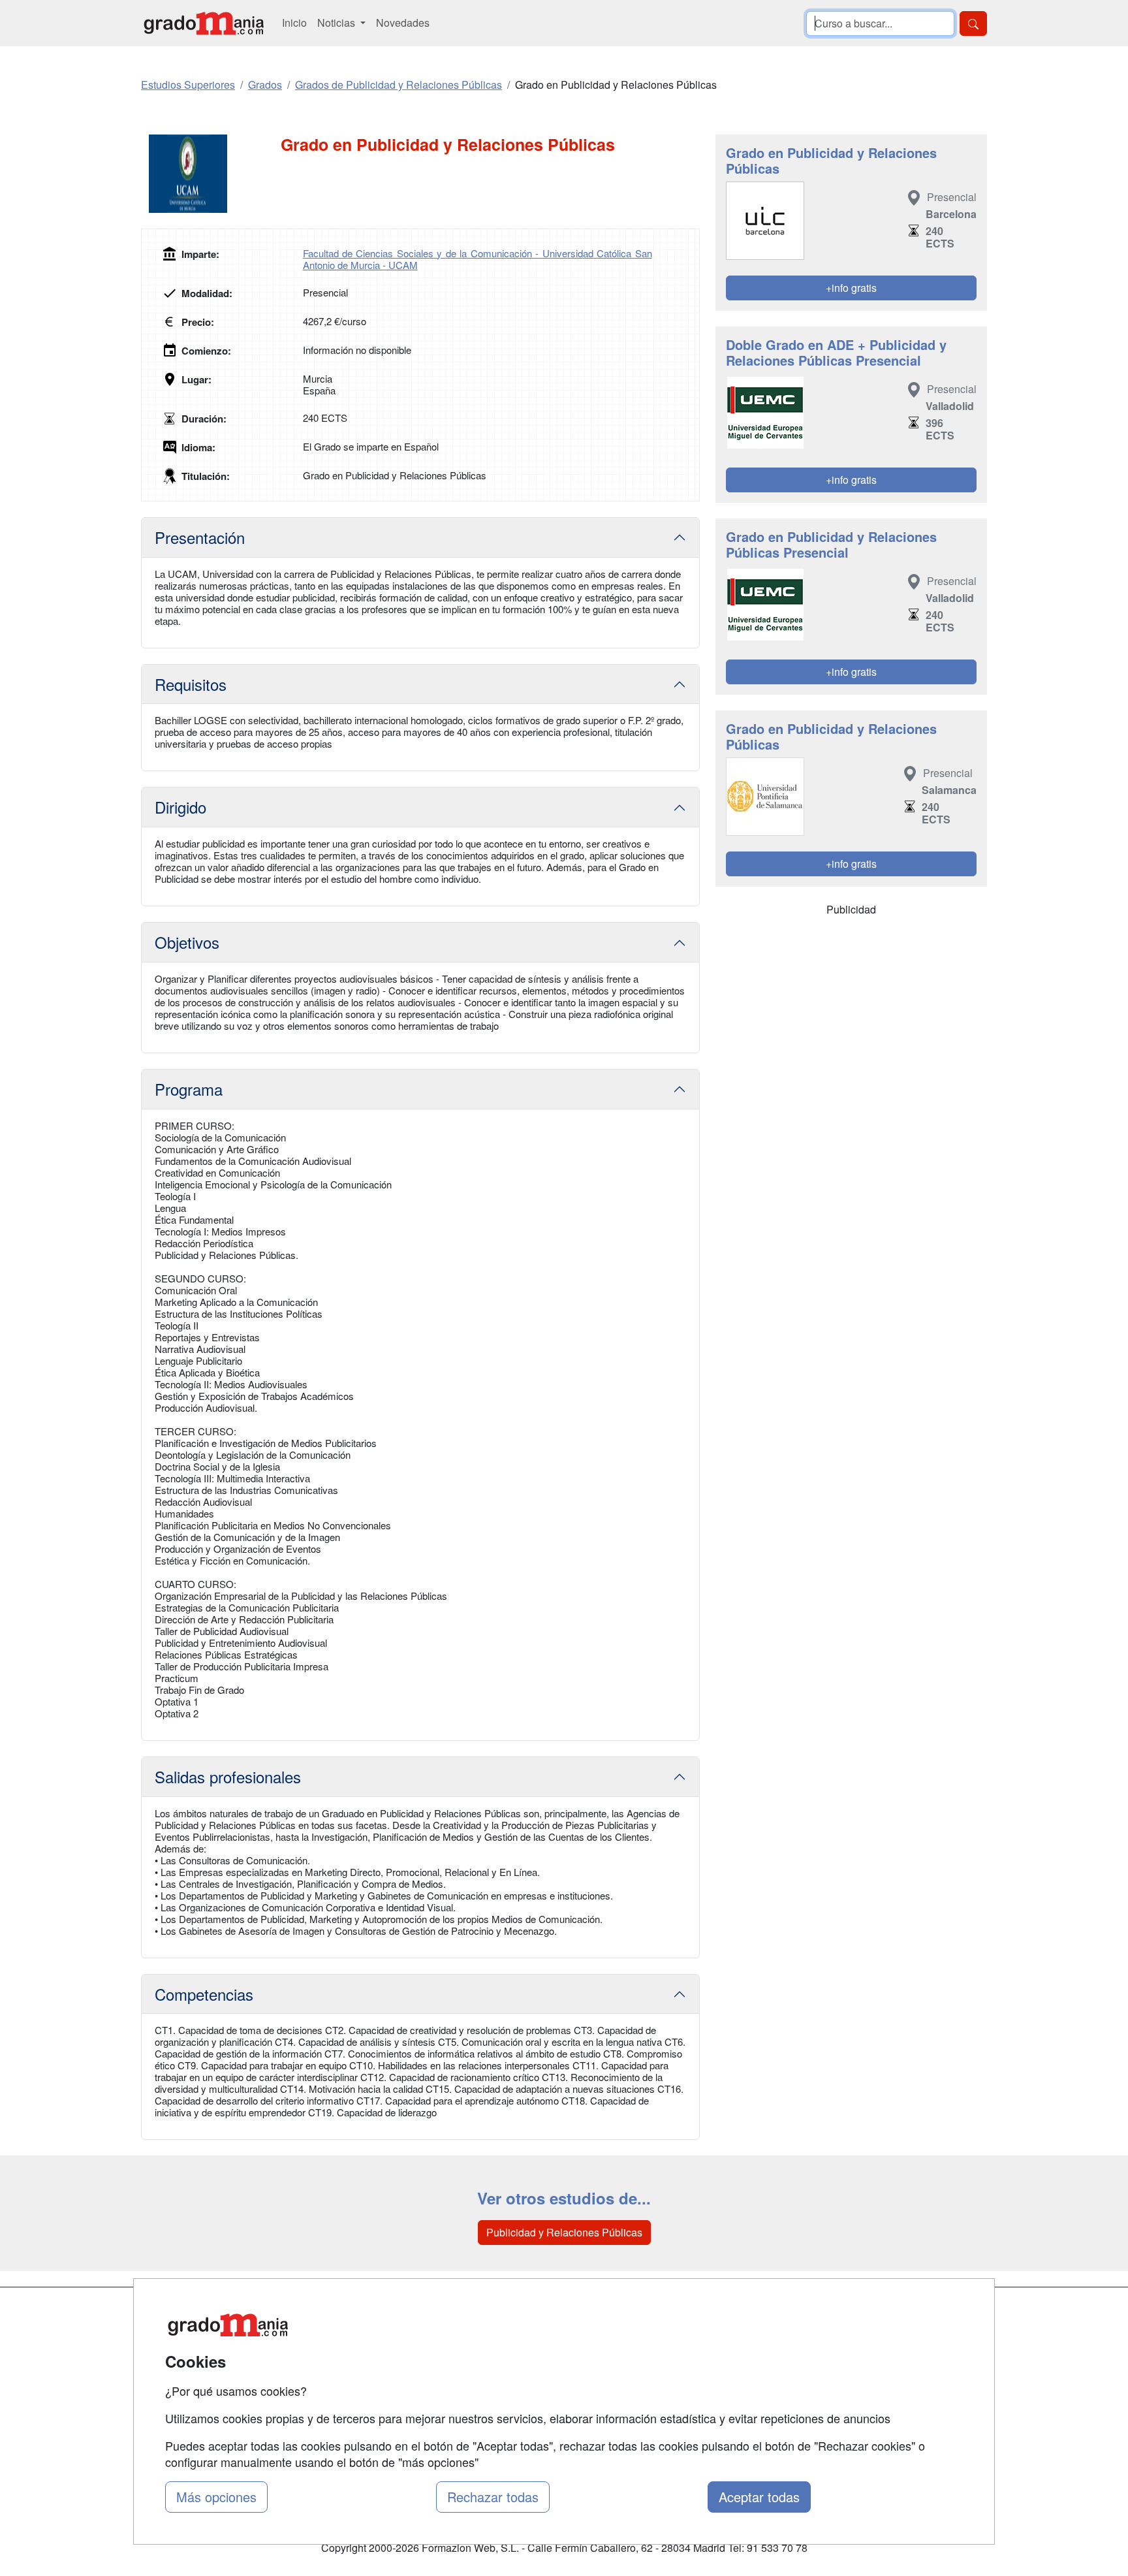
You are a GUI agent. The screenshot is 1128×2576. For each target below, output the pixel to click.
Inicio (294, 23)
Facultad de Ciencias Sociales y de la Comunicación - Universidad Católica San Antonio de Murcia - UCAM (478, 259)
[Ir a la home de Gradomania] (204, 23)
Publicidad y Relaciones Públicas (564, 2232)
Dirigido (180, 807)
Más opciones (216, 2497)
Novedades (403, 23)
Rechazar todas (493, 2497)
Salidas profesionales (228, 1776)
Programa (189, 1089)
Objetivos (187, 942)
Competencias (204, 1994)
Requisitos (191, 684)
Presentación (200, 537)
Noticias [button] (337, 23)
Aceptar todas (759, 2497)
